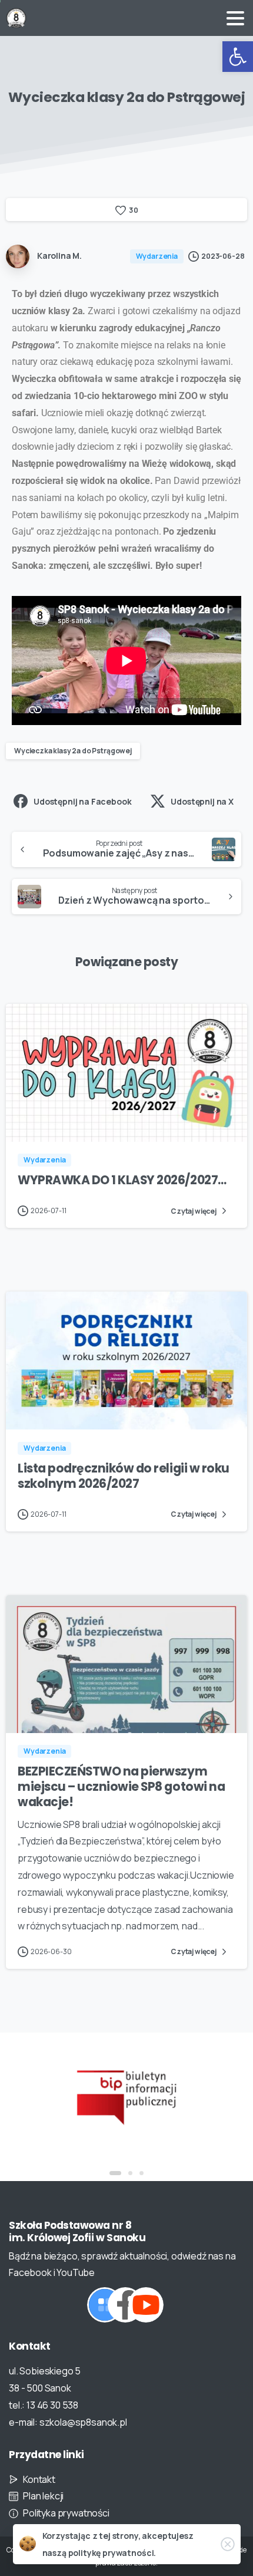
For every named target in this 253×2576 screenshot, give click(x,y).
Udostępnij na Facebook (82, 801)
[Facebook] (125, 2305)
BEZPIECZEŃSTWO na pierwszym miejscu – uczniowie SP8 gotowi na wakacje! (121, 1787)
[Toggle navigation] (235, 18)
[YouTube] (146, 2305)
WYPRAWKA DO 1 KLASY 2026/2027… (122, 1180)
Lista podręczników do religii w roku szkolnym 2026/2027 (124, 1476)
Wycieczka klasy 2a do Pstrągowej (73, 751)
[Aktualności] (105, 2305)
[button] (238, 57)
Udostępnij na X (202, 801)
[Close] (228, 2544)
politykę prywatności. (112, 2553)
